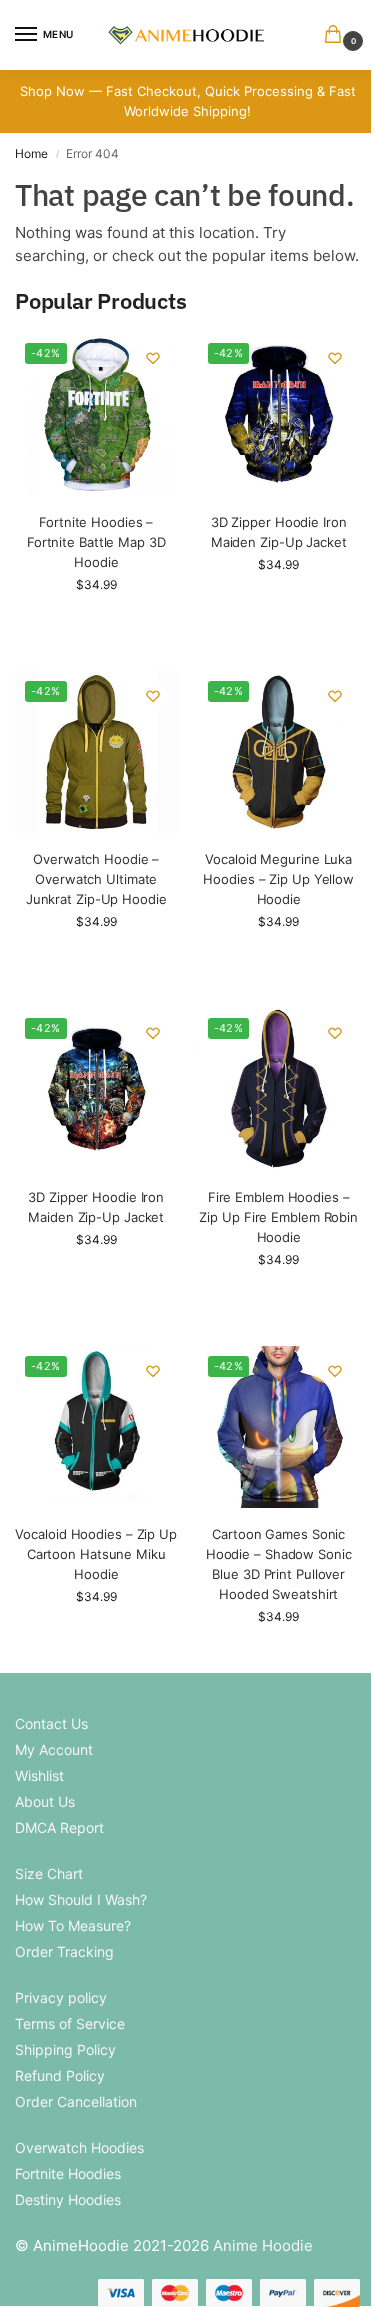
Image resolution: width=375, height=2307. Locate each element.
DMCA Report (59, 1827)
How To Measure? (73, 1925)
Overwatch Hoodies (79, 2147)
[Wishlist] (153, 358)
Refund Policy (60, 2075)
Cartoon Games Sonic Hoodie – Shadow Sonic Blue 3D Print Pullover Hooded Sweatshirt (279, 1564)
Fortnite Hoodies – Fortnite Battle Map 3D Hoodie (96, 542)
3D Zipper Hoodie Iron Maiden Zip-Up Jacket (279, 532)
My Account (54, 1749)
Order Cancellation (76, 2101)
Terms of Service (70, 2023)
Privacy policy (61, 1997)
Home (31, 153)
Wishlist (39, 1775)
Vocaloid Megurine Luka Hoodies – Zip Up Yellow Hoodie (278, 879)
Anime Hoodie (263, 2245)
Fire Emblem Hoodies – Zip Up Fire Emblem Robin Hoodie (278, 1217)
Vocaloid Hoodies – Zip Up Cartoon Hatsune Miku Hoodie (96, 1554)
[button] (337, 35)
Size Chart (49, 1873)
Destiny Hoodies (68, 2199)
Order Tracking (64, 1951)
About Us (45, 1801)
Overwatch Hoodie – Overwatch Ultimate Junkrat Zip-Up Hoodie (96, 879)
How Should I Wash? (81, 1899)
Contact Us (51, 1723)
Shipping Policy (65, 2049)
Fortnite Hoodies (68, 2173)
